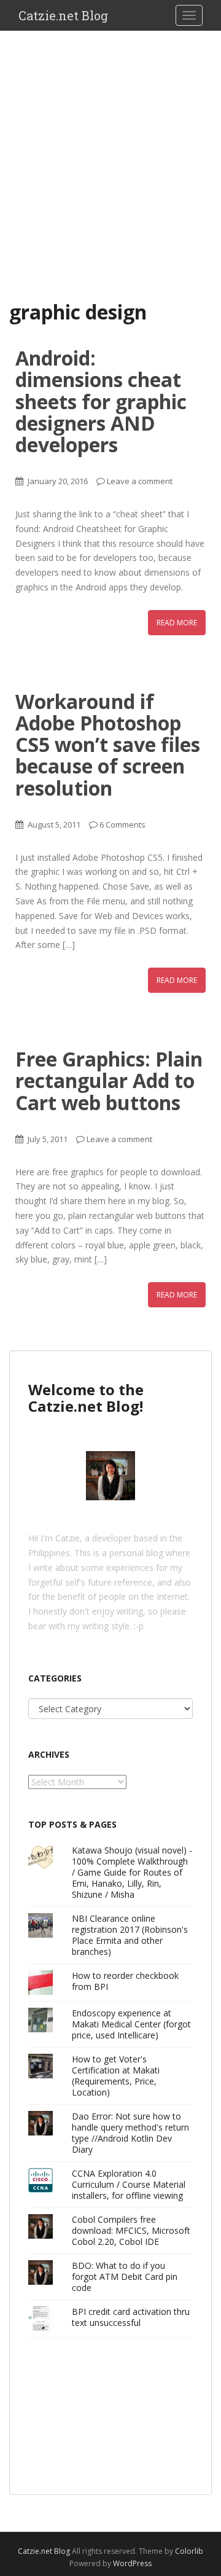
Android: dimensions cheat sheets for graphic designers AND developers (101, 401)
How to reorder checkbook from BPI (125, 1981)
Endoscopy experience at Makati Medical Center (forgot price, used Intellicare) (131, 2024)
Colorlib (189, 2551)
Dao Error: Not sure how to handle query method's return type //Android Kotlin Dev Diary (130, 2133)
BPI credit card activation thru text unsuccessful (131, 2317)
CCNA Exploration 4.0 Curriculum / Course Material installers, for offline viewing (129, 2184)
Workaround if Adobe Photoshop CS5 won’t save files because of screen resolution (108, 745)
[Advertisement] (110, 147)
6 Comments (122, 824)
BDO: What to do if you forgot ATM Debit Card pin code (125, 2277)
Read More (177, 623)
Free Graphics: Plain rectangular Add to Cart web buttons (109, 1080)
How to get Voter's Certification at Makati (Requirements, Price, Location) (116, 2076)
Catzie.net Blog (63, 15)
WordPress (132, 2563)
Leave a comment (140, 481)
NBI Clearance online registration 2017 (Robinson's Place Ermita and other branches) (130, 1935)
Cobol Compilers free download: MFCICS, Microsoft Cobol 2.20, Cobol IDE (131, 2230)
